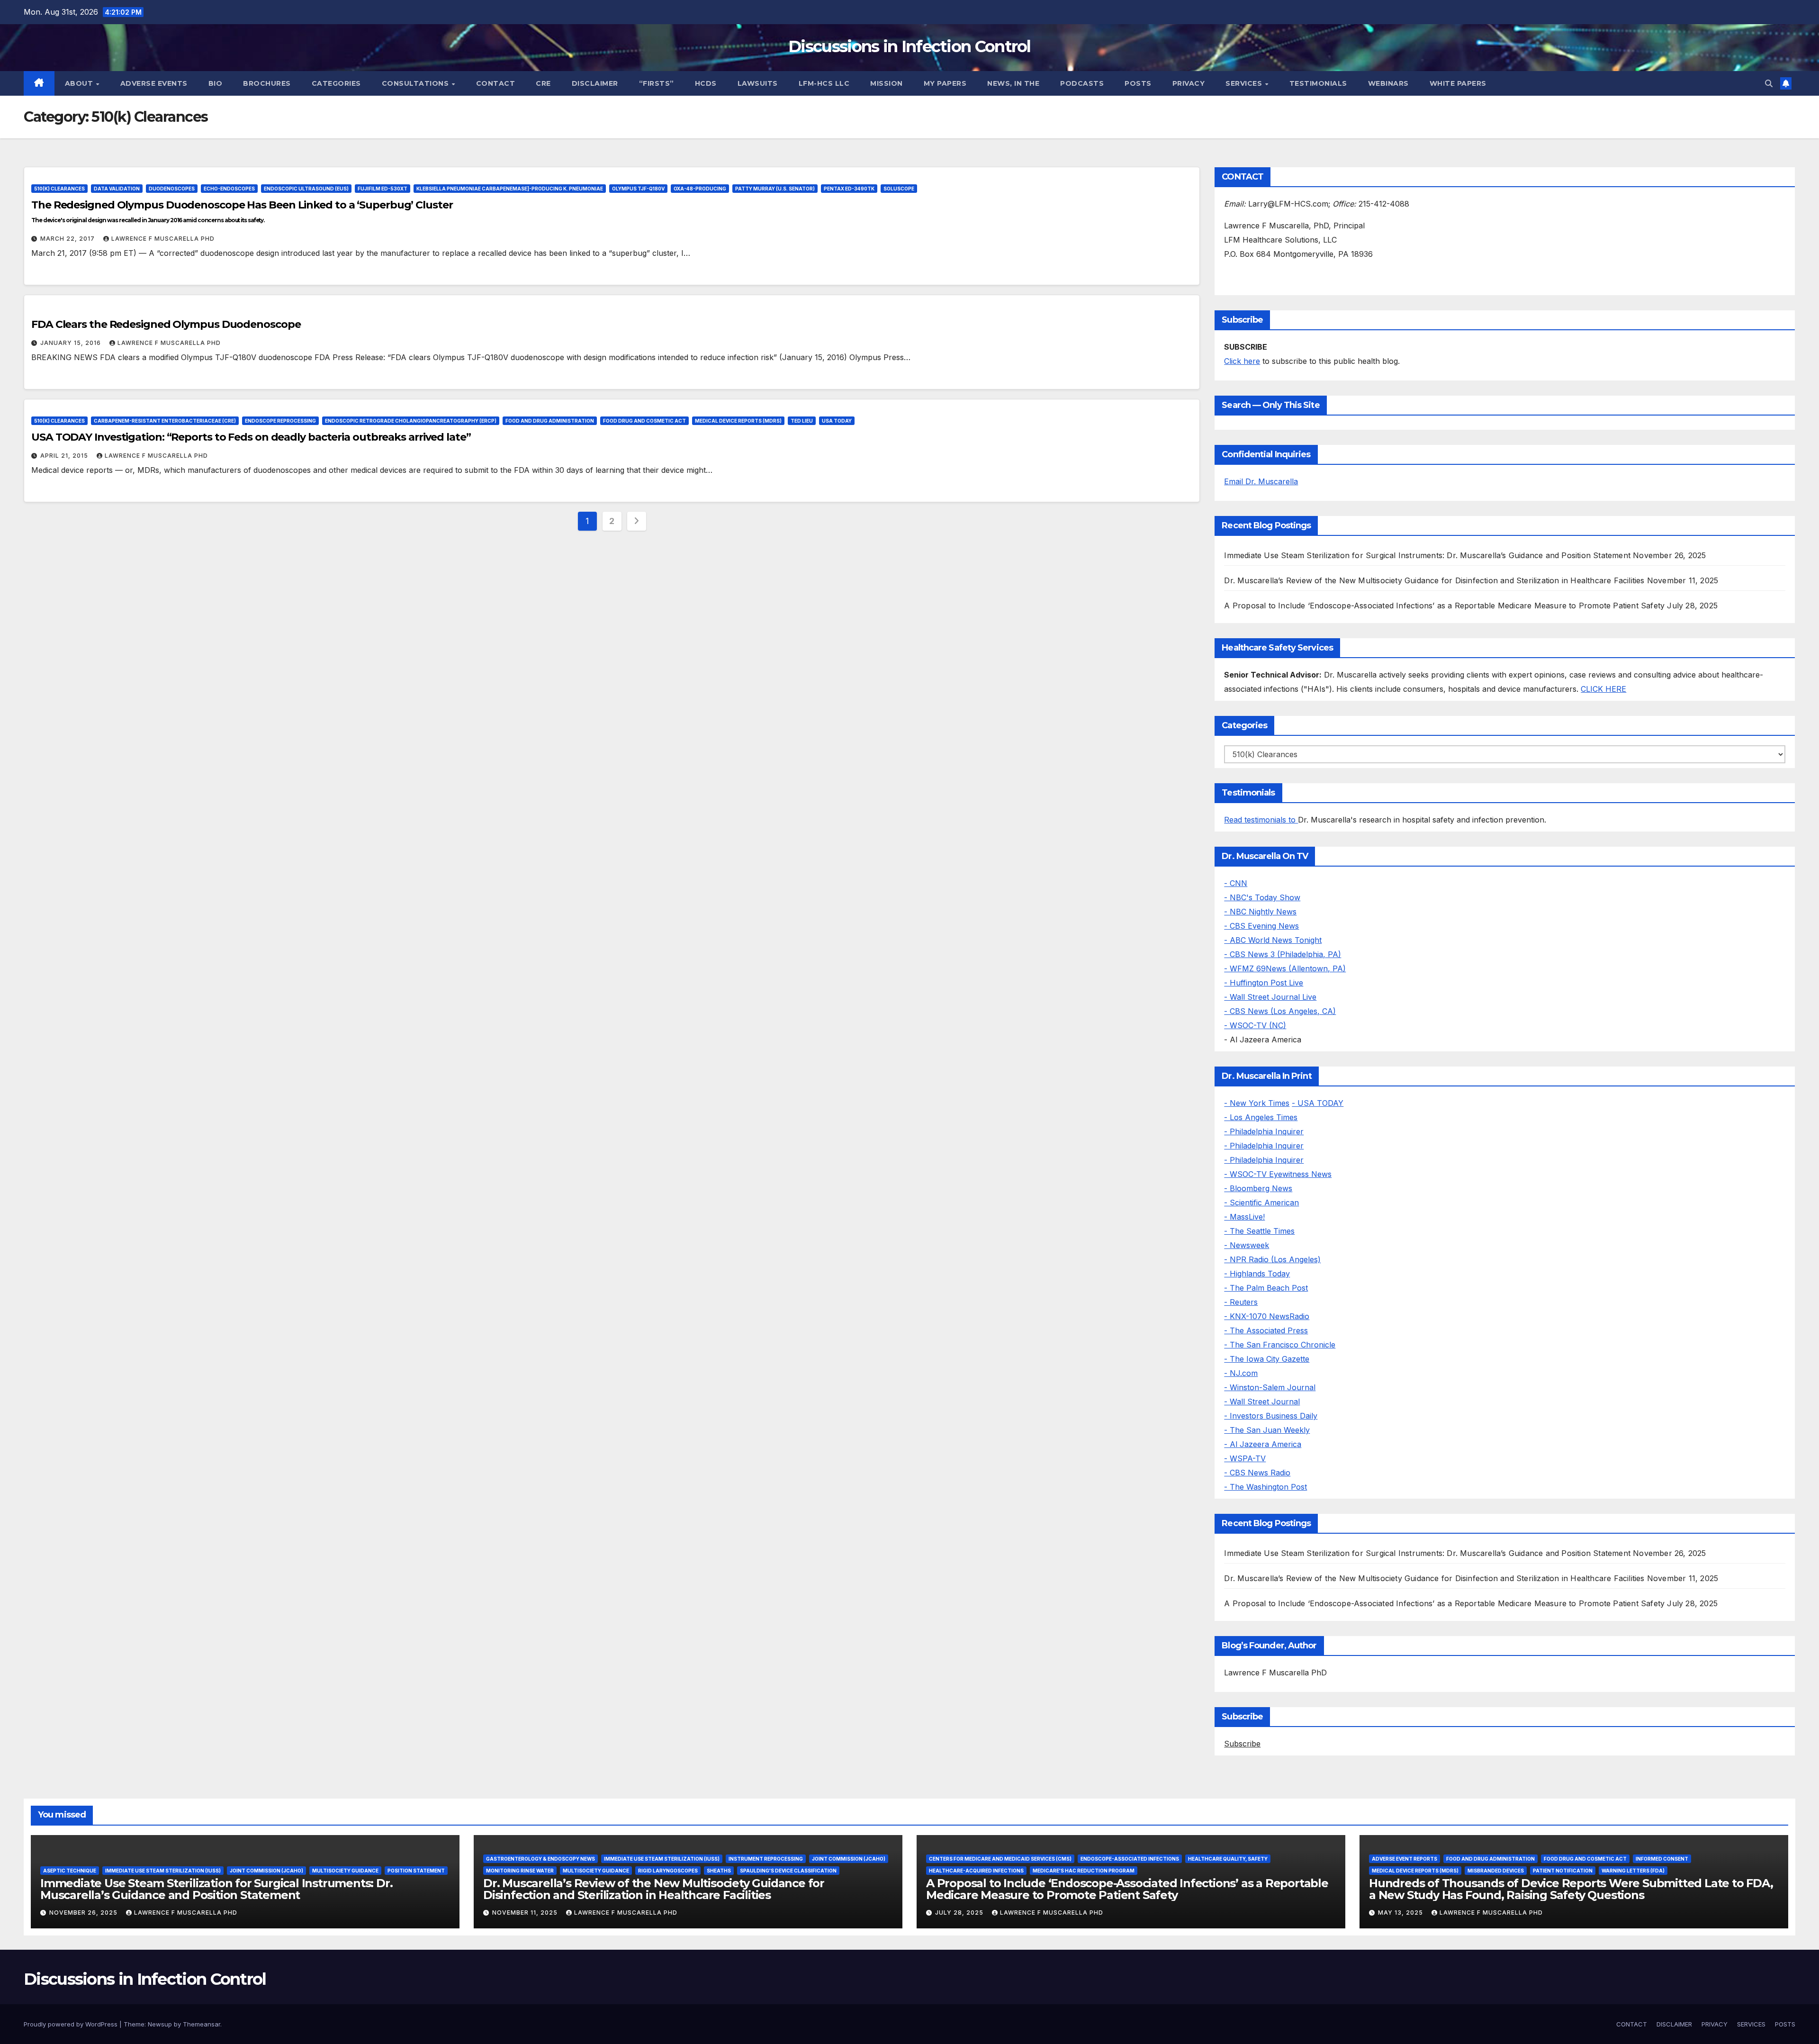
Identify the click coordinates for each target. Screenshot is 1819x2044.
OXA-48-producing (700, 189)
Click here (1242, 361)
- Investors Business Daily (1271, 1416)
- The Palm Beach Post (1266, 1288)
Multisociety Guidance (345, 1871)
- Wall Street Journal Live (1270, 997)
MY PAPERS (945, 83)
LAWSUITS (758, 83)
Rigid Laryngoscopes (668, 1871)
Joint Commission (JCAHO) (266, 1871)
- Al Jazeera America (1263, 1444)
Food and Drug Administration (550, 421)
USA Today (837, 421)
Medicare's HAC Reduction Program (1084, 1871)
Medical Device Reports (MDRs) (738, 421)
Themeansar (202, 2024)
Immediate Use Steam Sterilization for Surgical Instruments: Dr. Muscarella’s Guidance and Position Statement (1427, 555)
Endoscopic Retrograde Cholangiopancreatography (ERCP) (411, 421)
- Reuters (1241, 1302)
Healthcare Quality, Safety (1228, 1859)
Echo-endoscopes (229, 189)
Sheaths (719, 1871)
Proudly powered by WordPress (72, 2024)
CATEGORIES (336, 83)
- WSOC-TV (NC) (1255, 1025)
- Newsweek (1247, 1245)
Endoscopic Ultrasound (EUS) (306, 189)
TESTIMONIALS (1318, 83)
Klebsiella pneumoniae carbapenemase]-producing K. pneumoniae (510, 189)
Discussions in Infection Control (909, 46)
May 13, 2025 (1401, 1913)
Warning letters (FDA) (1633, 1871)
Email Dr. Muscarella (1261, 481)
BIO (216, 83)
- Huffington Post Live (1264, 983)
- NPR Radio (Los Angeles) (1272, 1259)
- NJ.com (1241, 1373)
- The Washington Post (1265, 1487)
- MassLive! (1244, 1217)
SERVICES (1245, 83)
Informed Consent (1662, 1859)
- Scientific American (1261, 1203)
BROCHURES (267, 83)
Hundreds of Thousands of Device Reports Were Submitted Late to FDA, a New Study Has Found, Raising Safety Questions (1571, 1889)
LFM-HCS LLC (824, 83)
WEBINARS (1388, 83)
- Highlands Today (1257, 1274)
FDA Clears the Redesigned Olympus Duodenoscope (166, 324)
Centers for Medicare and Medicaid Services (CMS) (1000, 1859)
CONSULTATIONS (416, 83)
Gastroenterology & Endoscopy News (540, 1859)
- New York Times (1257, 1103)
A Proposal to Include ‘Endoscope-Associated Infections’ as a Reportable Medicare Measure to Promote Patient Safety (1444, 606)
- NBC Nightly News (1260, 912)
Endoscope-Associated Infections (1130, 1859)
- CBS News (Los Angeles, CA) (1280, 1011)
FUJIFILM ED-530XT (383, 189)
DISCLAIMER (595, 83)
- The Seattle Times (1259, 1231)
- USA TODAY (1318, 1103)
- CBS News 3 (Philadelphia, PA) (1283, 954)
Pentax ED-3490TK (849, 189)
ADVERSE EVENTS (154, 83)
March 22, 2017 (68, 239)
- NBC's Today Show (1262, 897)
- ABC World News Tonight (1273, 940)
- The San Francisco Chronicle (1280, 1345)
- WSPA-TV (1245, 1458)
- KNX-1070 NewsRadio (1267, 1316)
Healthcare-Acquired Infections (976, 1871)
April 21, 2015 (65, 456)
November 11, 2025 (526, 1913)
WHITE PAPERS (1458, 83)
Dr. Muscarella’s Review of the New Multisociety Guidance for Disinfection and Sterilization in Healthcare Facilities (1434, 580)
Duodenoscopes (172, 189)
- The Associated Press (1266, 1330)
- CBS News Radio (1257, 1473)
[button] (1769, 83)
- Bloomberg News (1258, 1188)
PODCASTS (1082, 83)
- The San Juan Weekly (1267, 1430)
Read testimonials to (1261, 820)
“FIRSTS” (657, 83)
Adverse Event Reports (1405, 1859)
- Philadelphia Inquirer (1264, 1131)
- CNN (1236, 883)
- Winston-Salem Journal (1270, 1387)
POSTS (1138, 83)
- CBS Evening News (1261, 926)
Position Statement (416, 1871)
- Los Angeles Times (1261, 1117)
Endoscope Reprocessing (280, 421)
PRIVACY (1189, 83)
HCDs (706, 83)
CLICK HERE (1603, 689)
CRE (543, 83)
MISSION (887, 83)
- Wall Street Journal (1262, 1402)
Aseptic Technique (70, 1871)
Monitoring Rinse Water (520, 1871)
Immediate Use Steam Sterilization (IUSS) (163, 1871)
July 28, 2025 (960, 1913)
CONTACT (496, 83)
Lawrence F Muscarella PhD (163, 239)
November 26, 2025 (84, 1913)
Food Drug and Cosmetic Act (644, 421)
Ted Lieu (802, 421)
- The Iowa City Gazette (1267, 1359)
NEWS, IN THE (1013, 83)
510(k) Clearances (59, 189)
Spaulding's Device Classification (788, 1871)
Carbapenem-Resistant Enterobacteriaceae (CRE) (165, 421)
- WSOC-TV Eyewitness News (1278, 1174)
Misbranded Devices (1496, 1871)
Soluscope (899, 189)
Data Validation (117, 189)
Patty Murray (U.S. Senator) (775, 189)
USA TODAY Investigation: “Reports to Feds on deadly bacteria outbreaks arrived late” (251, 437)
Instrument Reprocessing (766, 1859)
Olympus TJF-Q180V (638, 189)
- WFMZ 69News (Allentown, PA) (1285, 968)
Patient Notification (1563, 1871)
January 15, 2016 (72, 343)
